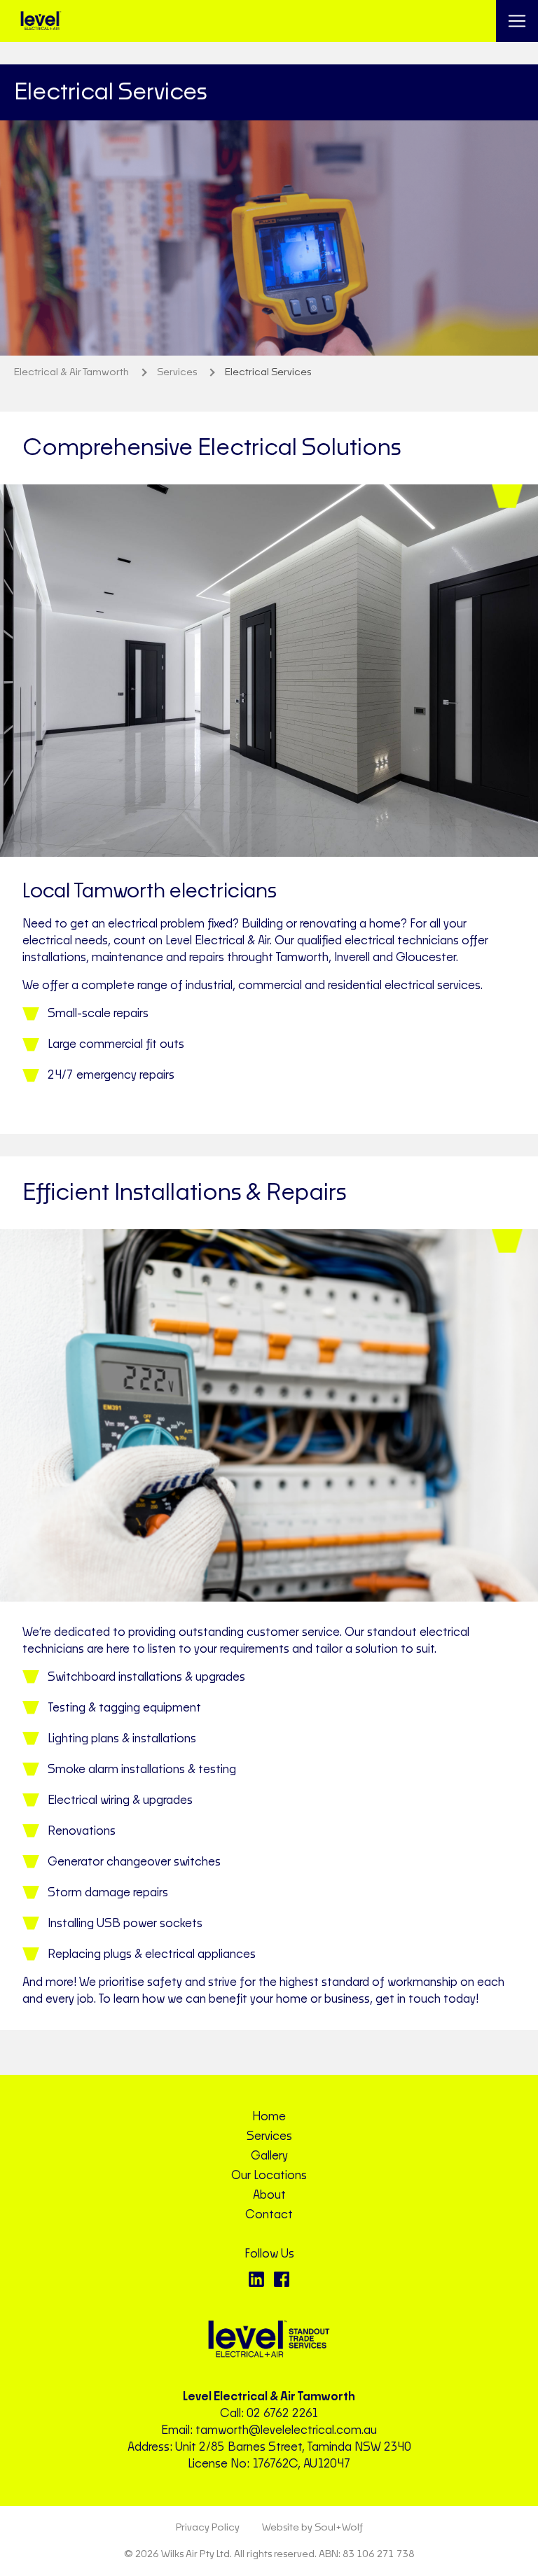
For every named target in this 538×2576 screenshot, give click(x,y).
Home (269, 2117)
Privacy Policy (208, 2528)
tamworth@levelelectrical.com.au (286, 2430)
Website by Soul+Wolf (312, 2528)
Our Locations (269, 2176)
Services (269, 2136)
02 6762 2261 (283, 2414)
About (269, 2195)
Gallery (269, 2156)
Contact (269, 2215)
